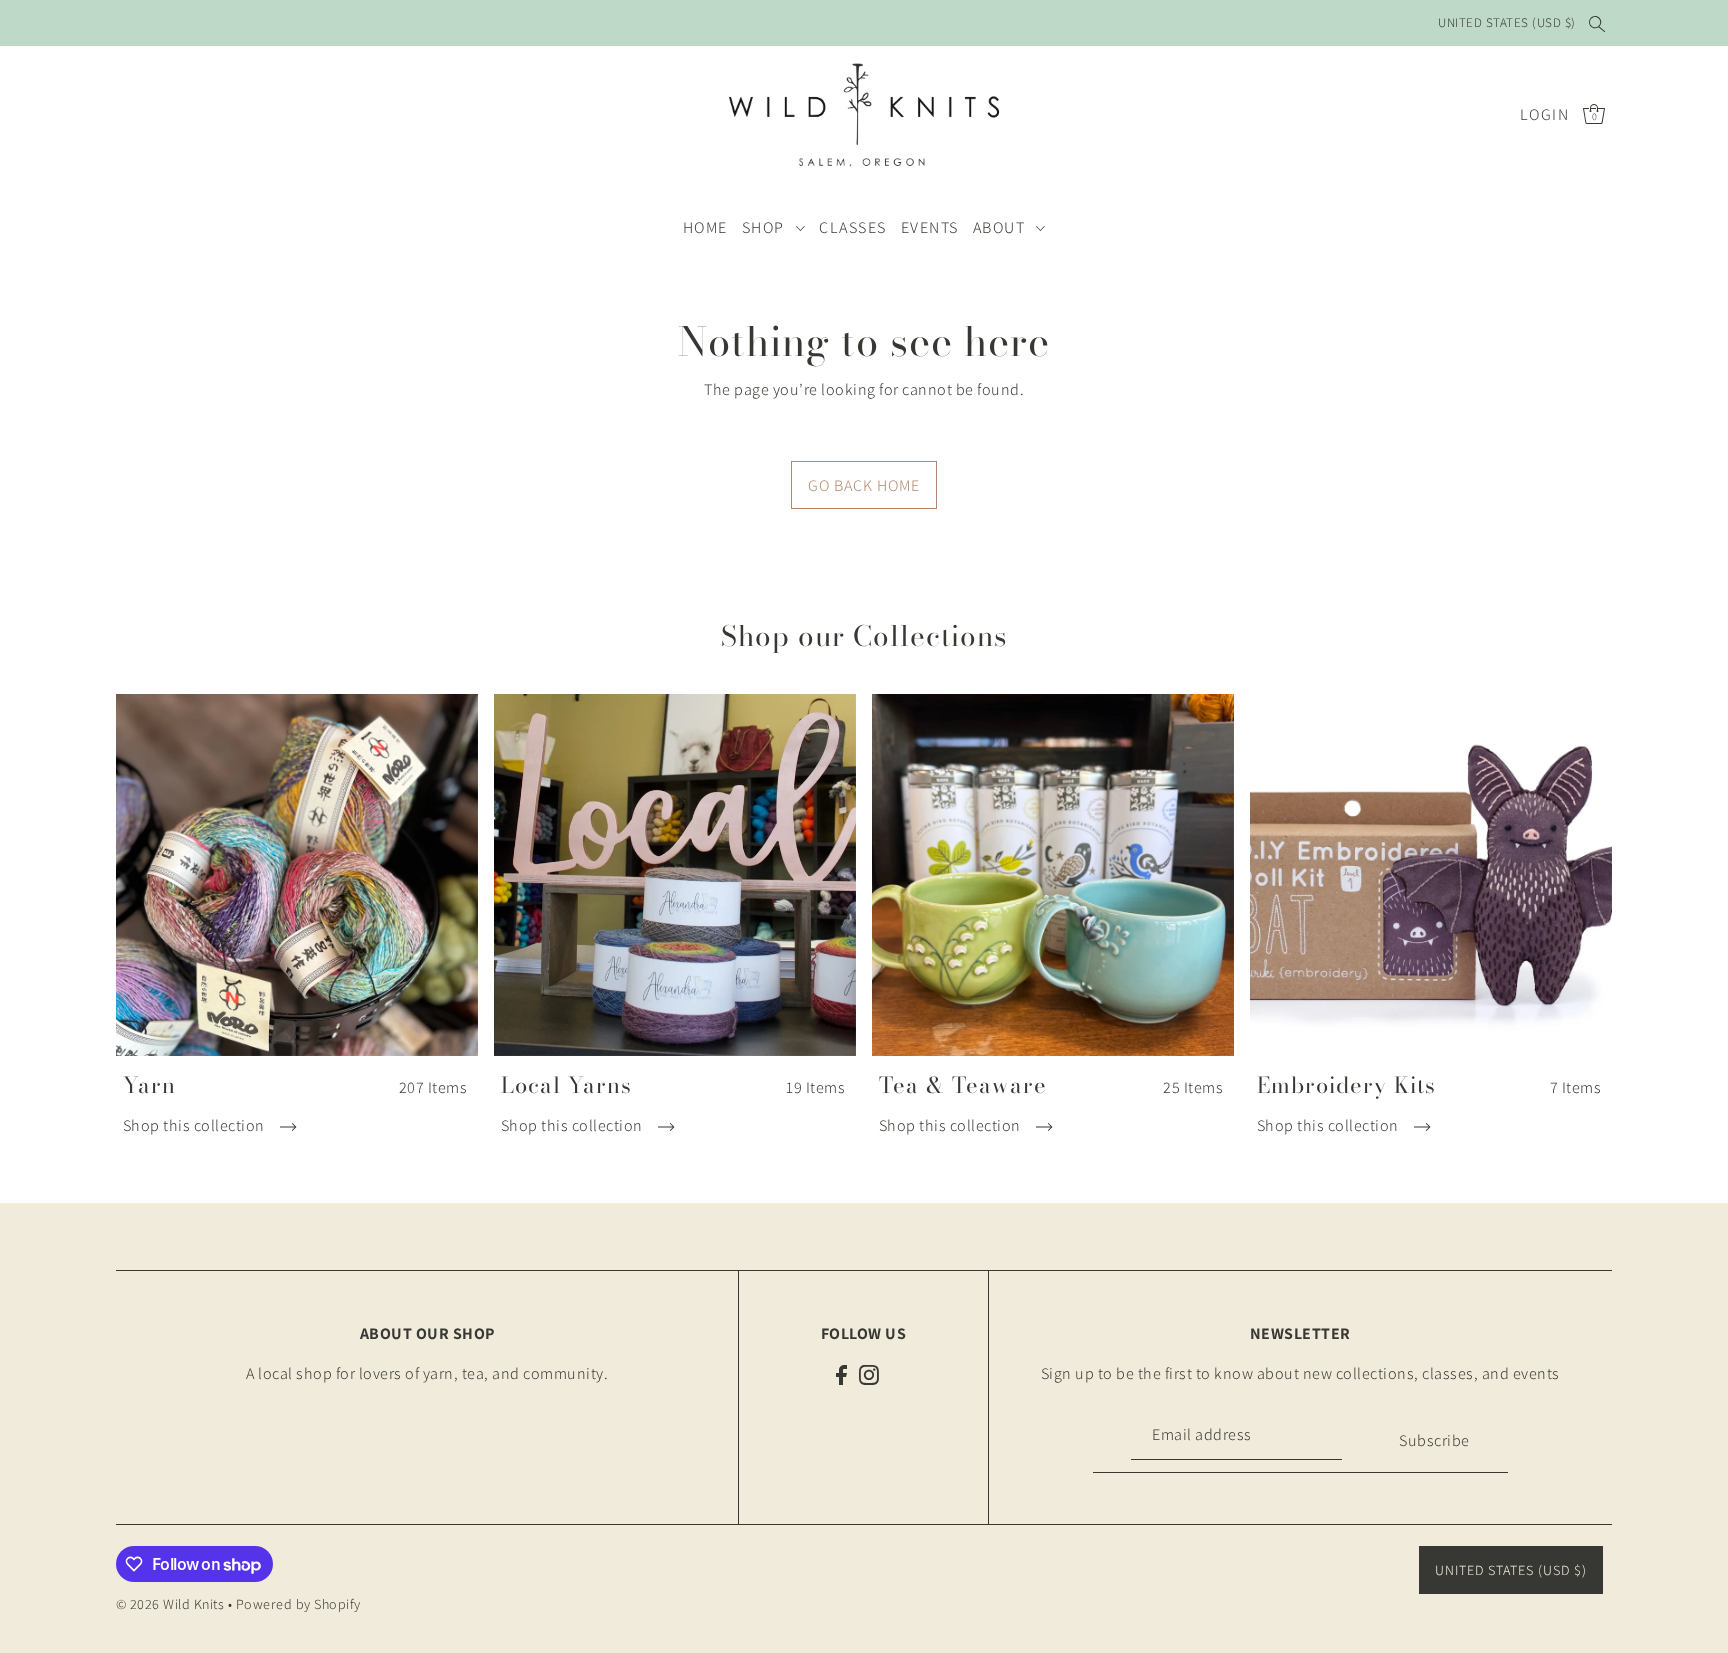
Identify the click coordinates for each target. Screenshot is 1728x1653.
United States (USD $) (1507, 22)
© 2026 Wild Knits (170, 1604)
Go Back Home (864, 485)
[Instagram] (869, 1374)
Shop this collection (196, 1125)
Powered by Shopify (298, 1604)
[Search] (1598, 23)
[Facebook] (841, 1374)
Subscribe (1434, 1440)
